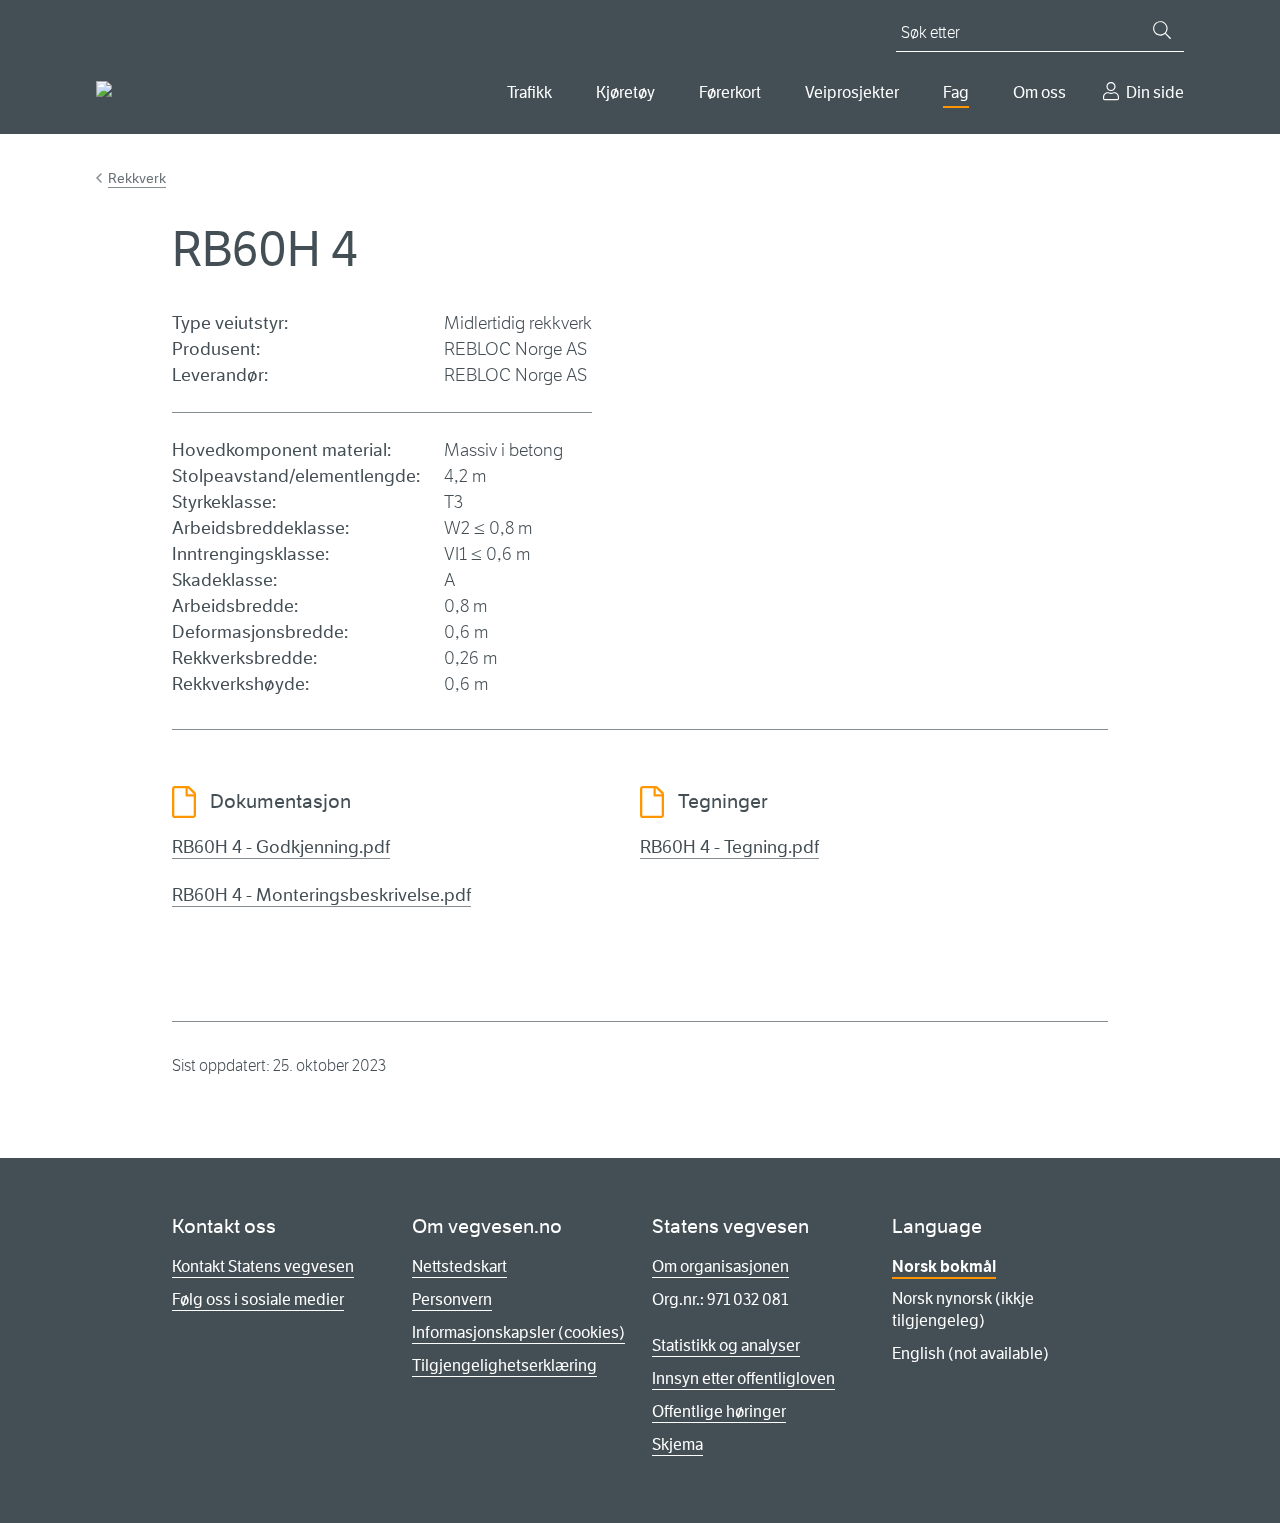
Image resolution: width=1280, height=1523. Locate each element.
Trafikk (529, 92)
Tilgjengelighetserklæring (504, 1365)
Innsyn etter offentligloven (743, 1378)
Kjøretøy (625, 92)
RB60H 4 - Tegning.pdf (729, 847)
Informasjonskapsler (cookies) (518, 1332)
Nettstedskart (459, 1266)
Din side (1155, 92)
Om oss (1039, 92)
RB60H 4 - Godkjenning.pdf (281, 847)
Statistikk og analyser (726, 1345)
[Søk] (1162, 30)
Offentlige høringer (719, 1411)
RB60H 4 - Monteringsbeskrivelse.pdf (321, 895)
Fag (956, 92)
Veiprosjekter (852, 92)
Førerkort (730, 92)
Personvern (452, 1299)
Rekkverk (137, 178)
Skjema (677, 1444)
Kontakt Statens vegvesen (263, 1266)
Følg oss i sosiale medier (258, 1299)
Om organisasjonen (720, 1266)
